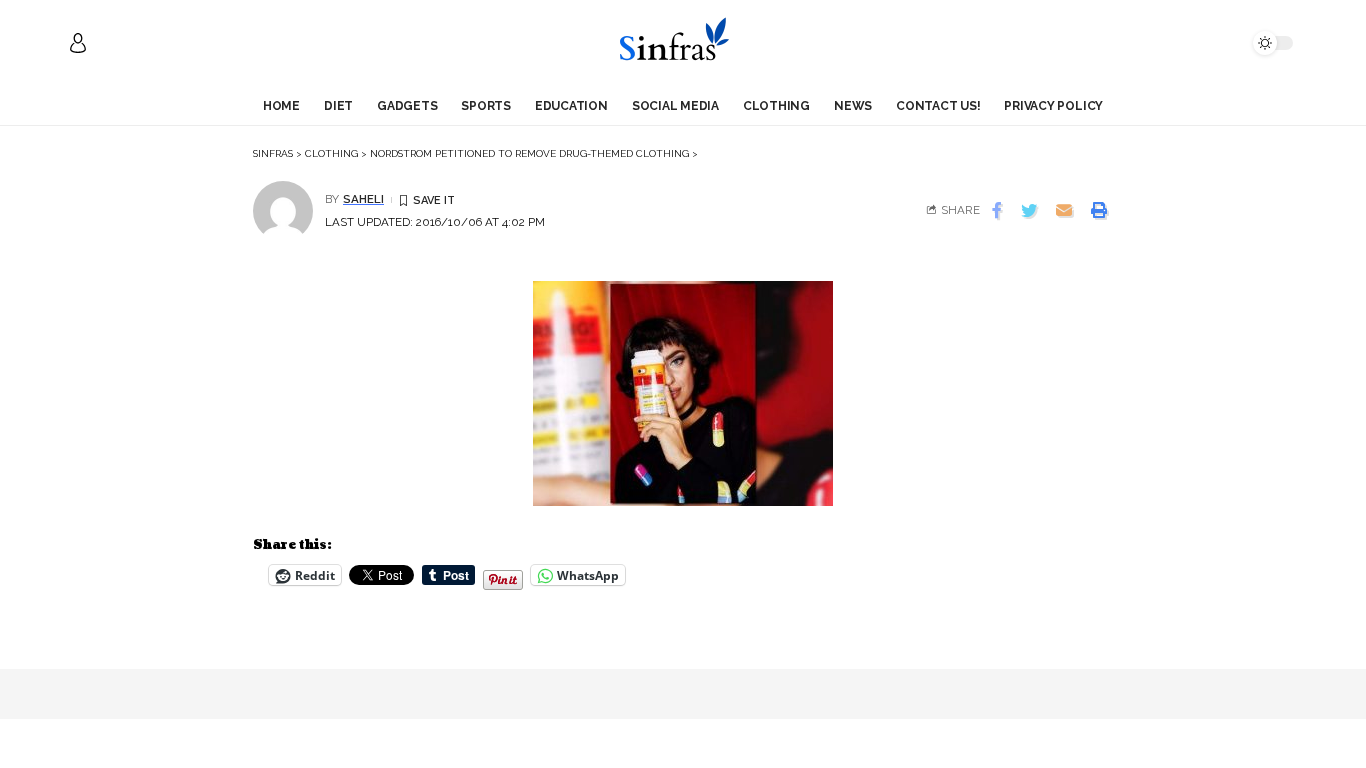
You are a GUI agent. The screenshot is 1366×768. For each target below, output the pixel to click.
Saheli (363, 199)
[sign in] (78, 43)
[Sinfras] (682, 43)
